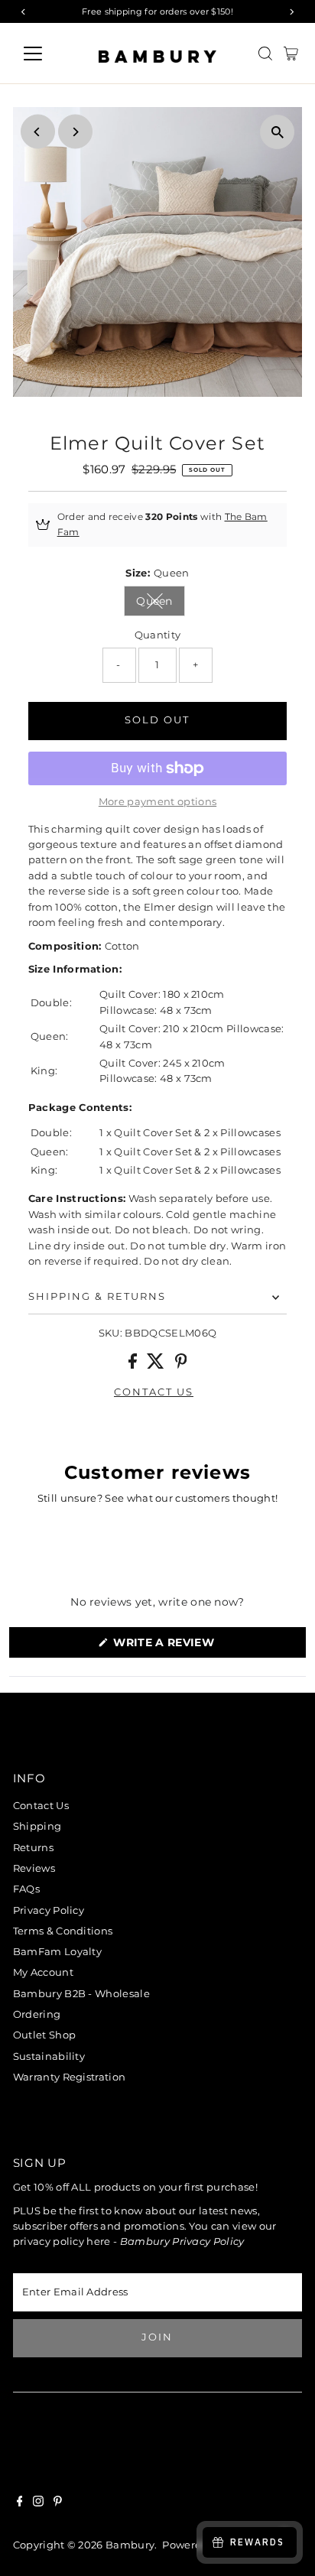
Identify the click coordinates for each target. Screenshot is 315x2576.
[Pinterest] (58, 2503)
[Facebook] (20, 2503)
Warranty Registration (70, 2077)
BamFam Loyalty (57, 1952)
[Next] (75, 132)
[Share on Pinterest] (181, 1365)
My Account (43, 1972)
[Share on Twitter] (157, 1365)
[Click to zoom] (277, 132)
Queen (161, 604)
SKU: (110, 1333)
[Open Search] (265, 54)
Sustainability (49, 2056)
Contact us (154, 1393)
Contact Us (41, 1806)
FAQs (26, 1889)
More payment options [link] (157, 802)
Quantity (158, 635)
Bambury (130, 2545)
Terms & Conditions (63, 1931)
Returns (33, 1848)
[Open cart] (291, 54)
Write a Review (192, 1646)
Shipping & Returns (97, 1296)
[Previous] (38, 132)
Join (157, 2337)
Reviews (34, 1868)
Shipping (37, 1826)
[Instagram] (38, 2503)
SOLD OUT (157, 720)
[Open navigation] (47, 54)
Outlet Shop (45, 2035)
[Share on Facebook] (134, 1365)
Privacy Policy (49, 1910)
